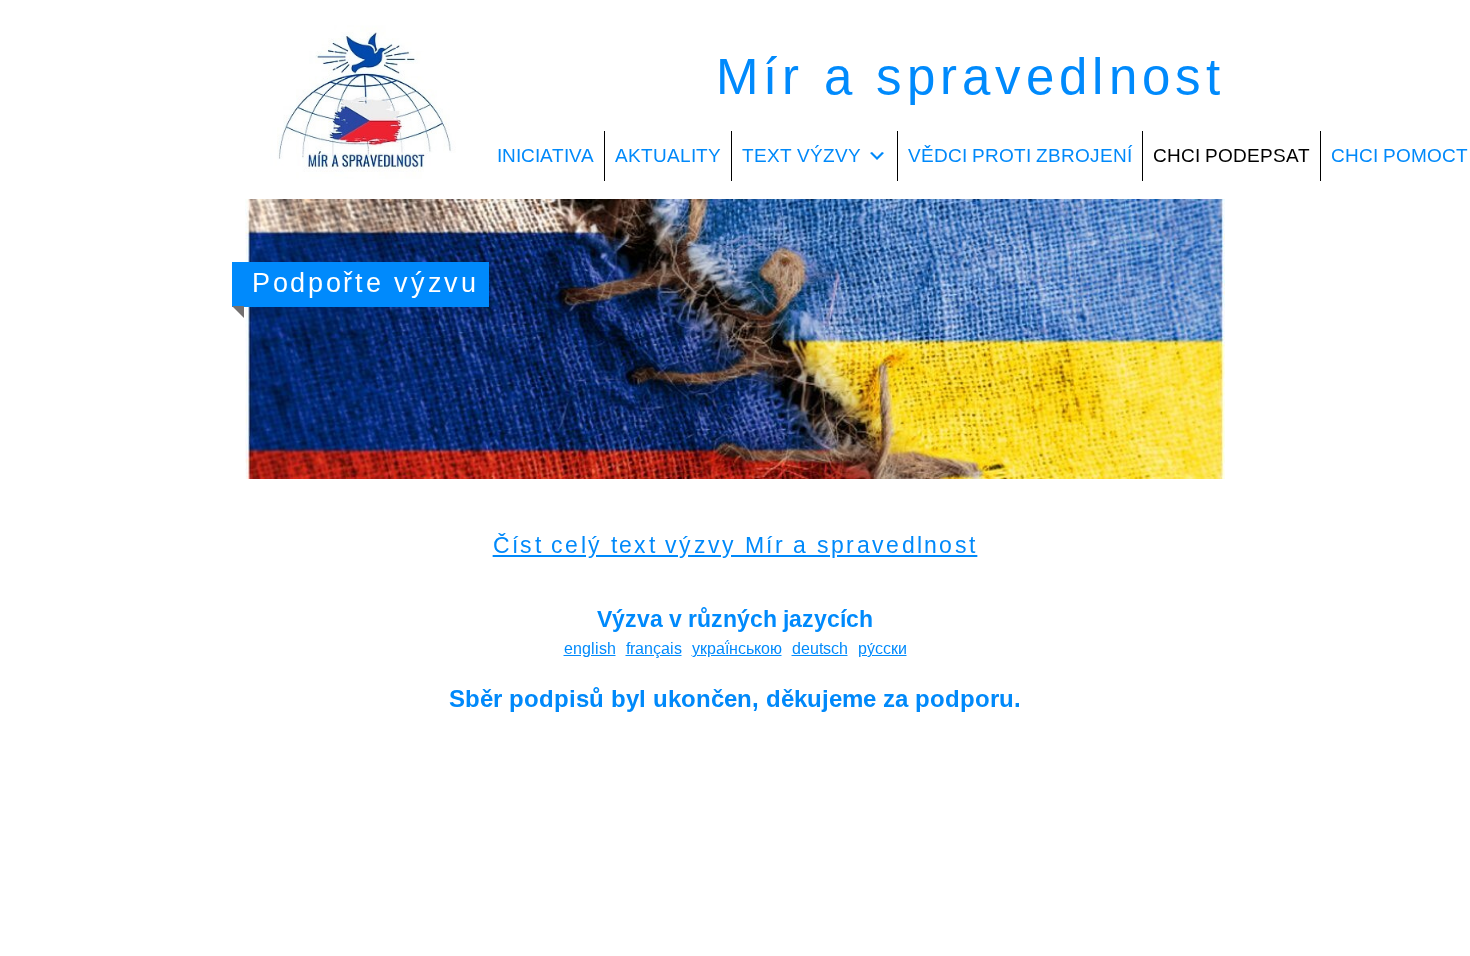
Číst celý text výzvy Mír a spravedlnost (735, 545)
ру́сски (882, 648)
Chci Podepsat (1231, 155)
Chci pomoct (1399, 155)
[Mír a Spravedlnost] (366, 186)
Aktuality (668, 155)
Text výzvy (801, 155)
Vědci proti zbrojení (1020, 155)
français (654, 648)
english (590, 648)
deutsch (820, 648)
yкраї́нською (737, 648)
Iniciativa (545, 155)
